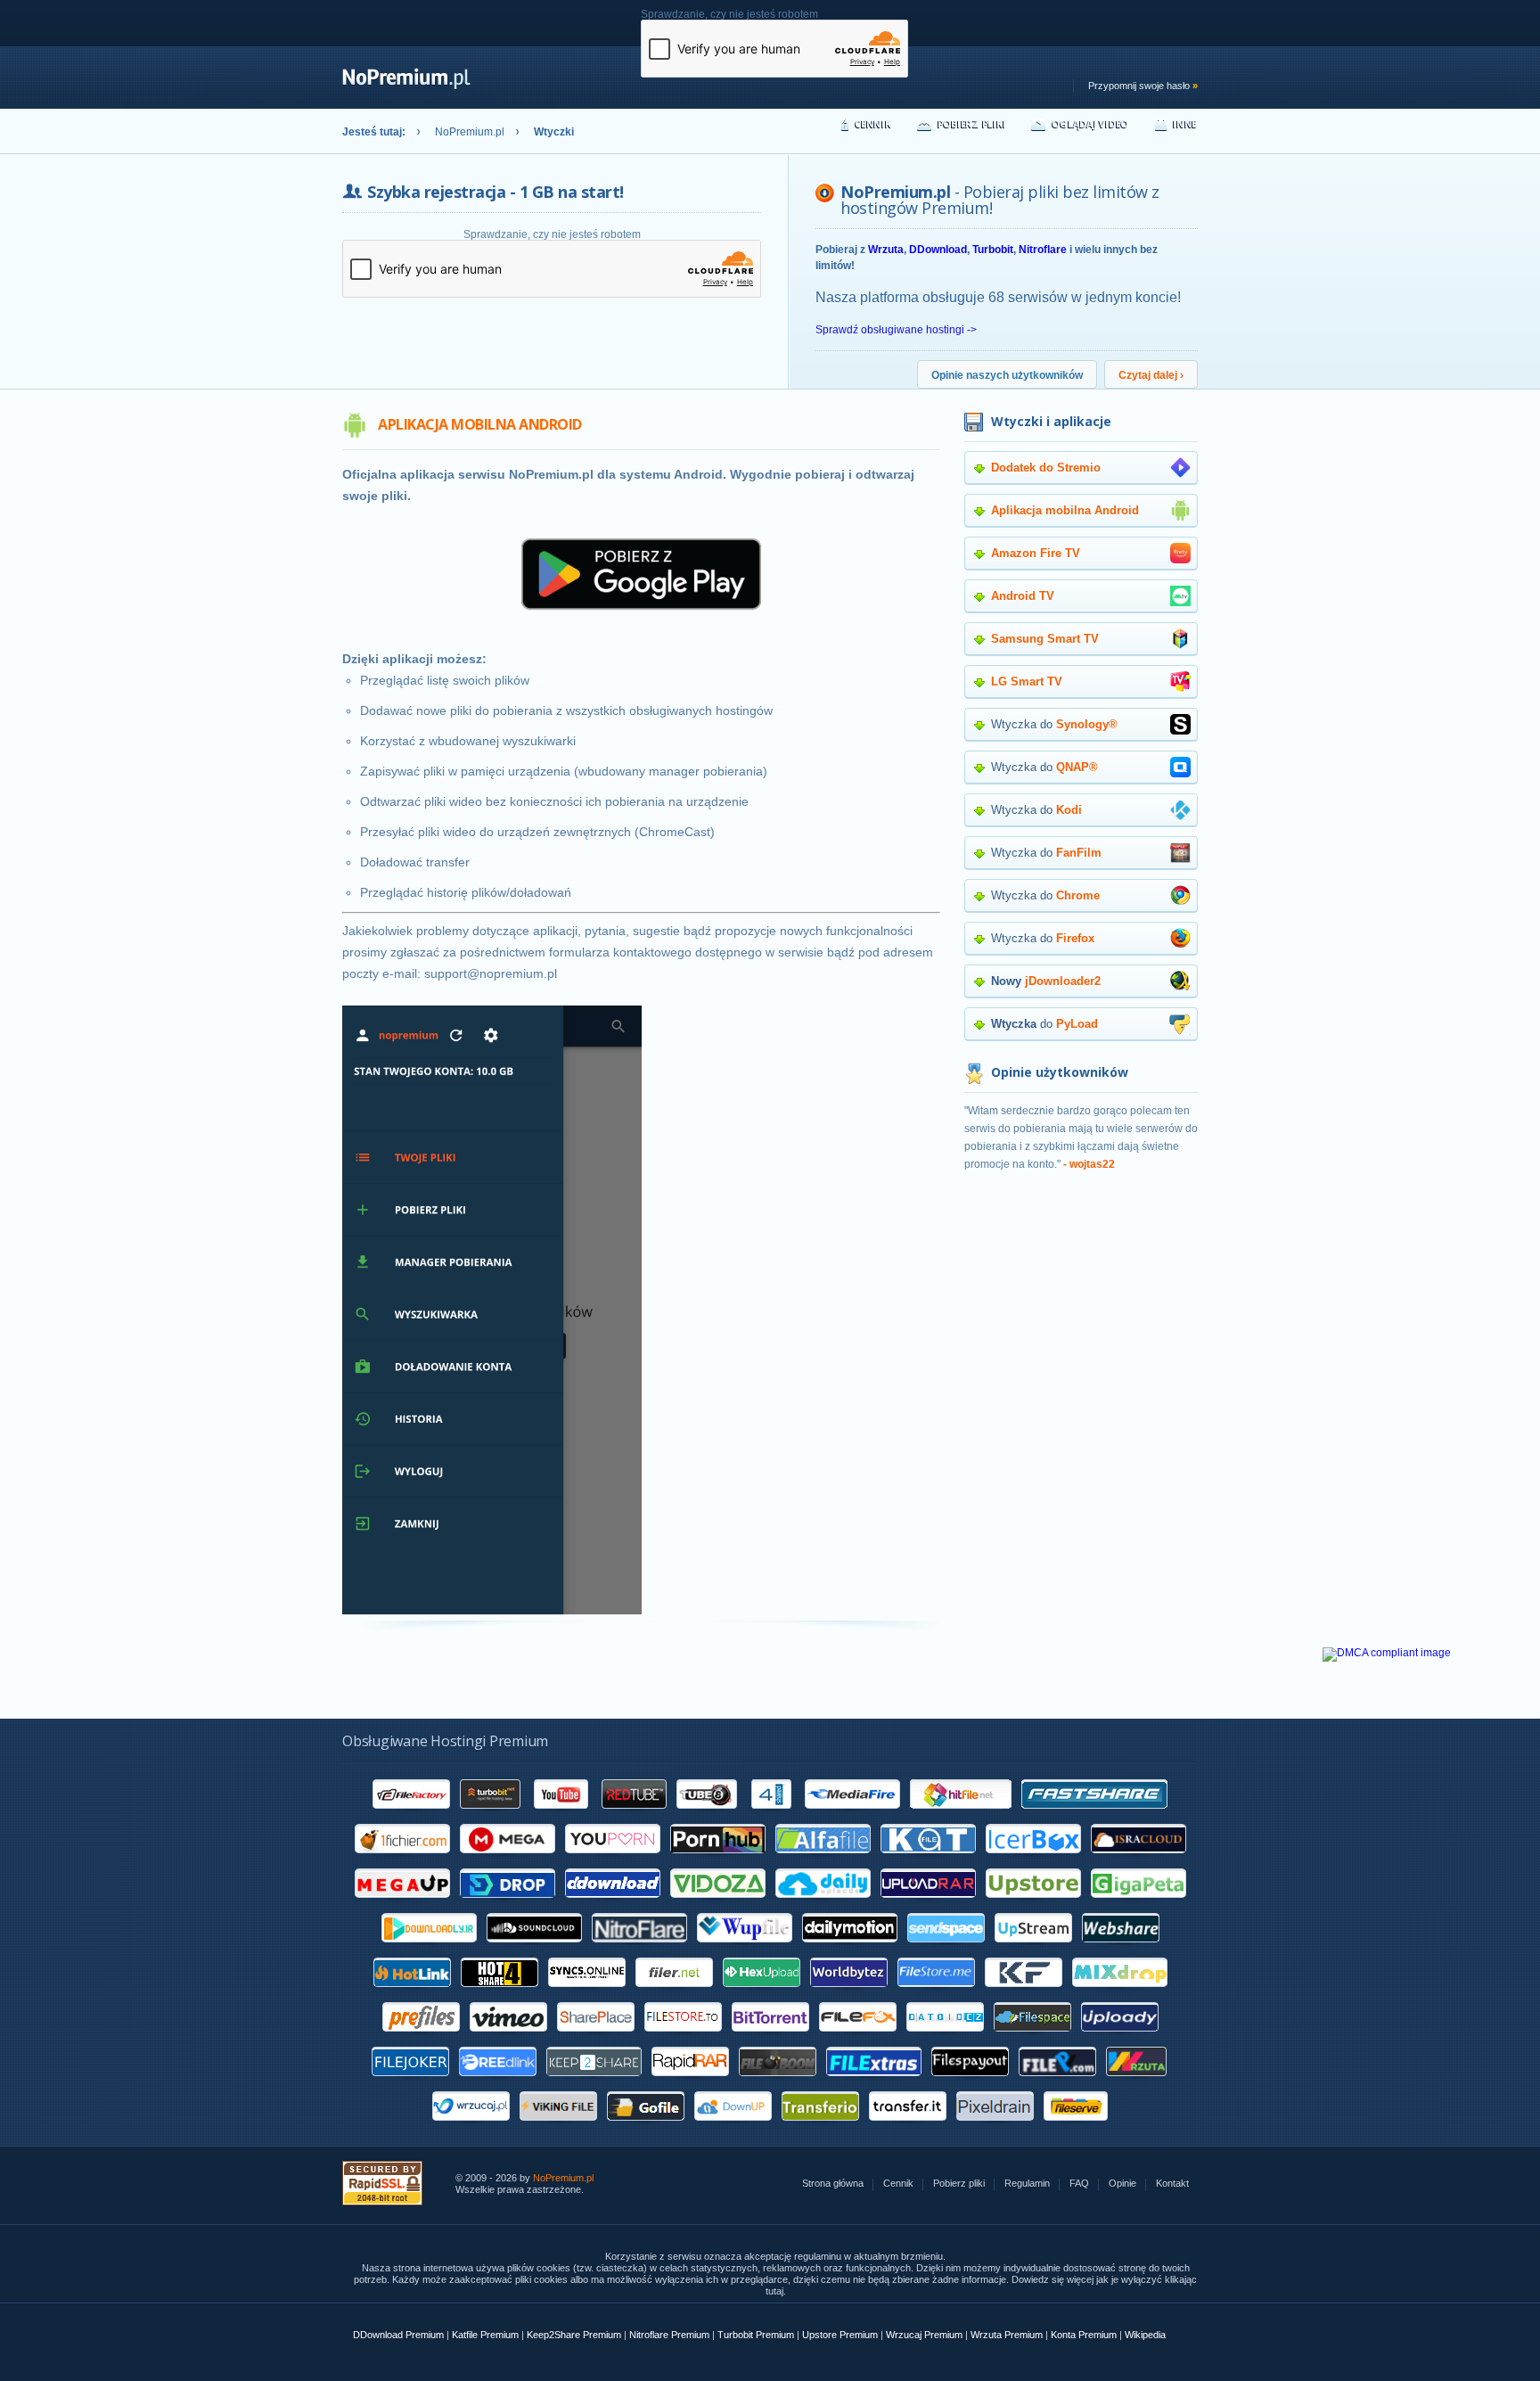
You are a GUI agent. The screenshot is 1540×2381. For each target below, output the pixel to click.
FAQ (1079, 2184)
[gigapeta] (1139, 1904)
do (1044, 1024)
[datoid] (945, 2038)
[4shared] (771, 1815)
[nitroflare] (639, 1949)
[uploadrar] (928, 1904)
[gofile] (646, 2127)
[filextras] (874, 2082)
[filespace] (1032, 2038)
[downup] (733, 2127)
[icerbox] (1033, 1860)
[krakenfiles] (1024, 1993)
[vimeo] (508, 2038)
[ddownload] (613, 1904)
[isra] (1139, 1860)
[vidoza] (718, 1904)
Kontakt (1172, 2184)
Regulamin (1027, 2184)
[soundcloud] (534, 1949)
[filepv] (1057, 2082)
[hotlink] (412, 1993)
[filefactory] (411, 1815)
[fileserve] (1076, 2127)
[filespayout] (970, 2082)
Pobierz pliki (972, 123)
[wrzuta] (1137, 2082)
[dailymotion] (850, 1949)
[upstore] (1033, 1904)
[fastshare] (1094, 1815)
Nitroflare (1043, 250)
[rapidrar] (690, 2082)
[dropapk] (508, 1904)
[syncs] (587, 1993)
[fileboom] (778, 2082)
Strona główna (833, 2184)
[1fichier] (402, 1860)
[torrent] (770, 2038)
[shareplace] (596, 2038)
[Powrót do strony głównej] (406, 86)
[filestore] (936, 1993)
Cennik (873, 123)
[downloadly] (429, 1949)
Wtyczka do (1054, 724)
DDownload (938, 250)
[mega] (508, 1860)
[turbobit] (491, 1815)
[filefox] (858, 2038)
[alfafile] (823, 1860)
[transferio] (820, 2127)
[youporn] (613, 1860)
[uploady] (1120, 2038)
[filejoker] (410, 2082)
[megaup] (402, 1904)
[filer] (674, 1993)
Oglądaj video (1090, 123)
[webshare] (1121, 1949)
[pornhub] (718, 1860)
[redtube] (634, 1815)
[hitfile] (961, 1815)
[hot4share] (500, 1993)
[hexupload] (762, 1993)
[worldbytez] (849, 1993)
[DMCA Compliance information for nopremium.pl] (1387, 1653)
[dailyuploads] (823, 1904)
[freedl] (498, 2082)
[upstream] (1033, 1949)
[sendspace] (946, 1949)
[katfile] (928, 1860)
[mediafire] (852, 1815)
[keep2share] (594, 2082)
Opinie (1122, 2184)
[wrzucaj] (471, 2127)
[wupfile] (745, 1949)
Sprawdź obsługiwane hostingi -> (896, 330)
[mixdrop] (1120, 1993)
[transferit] (908, 2127)
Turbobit (993, 250)
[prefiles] (421, 2038)
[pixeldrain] (995, 2127)
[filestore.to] (683, 2038)
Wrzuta (886, 250)
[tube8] (707, 1815)
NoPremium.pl (470, 132)
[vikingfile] (558, 2127)
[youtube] (562, 1815)
